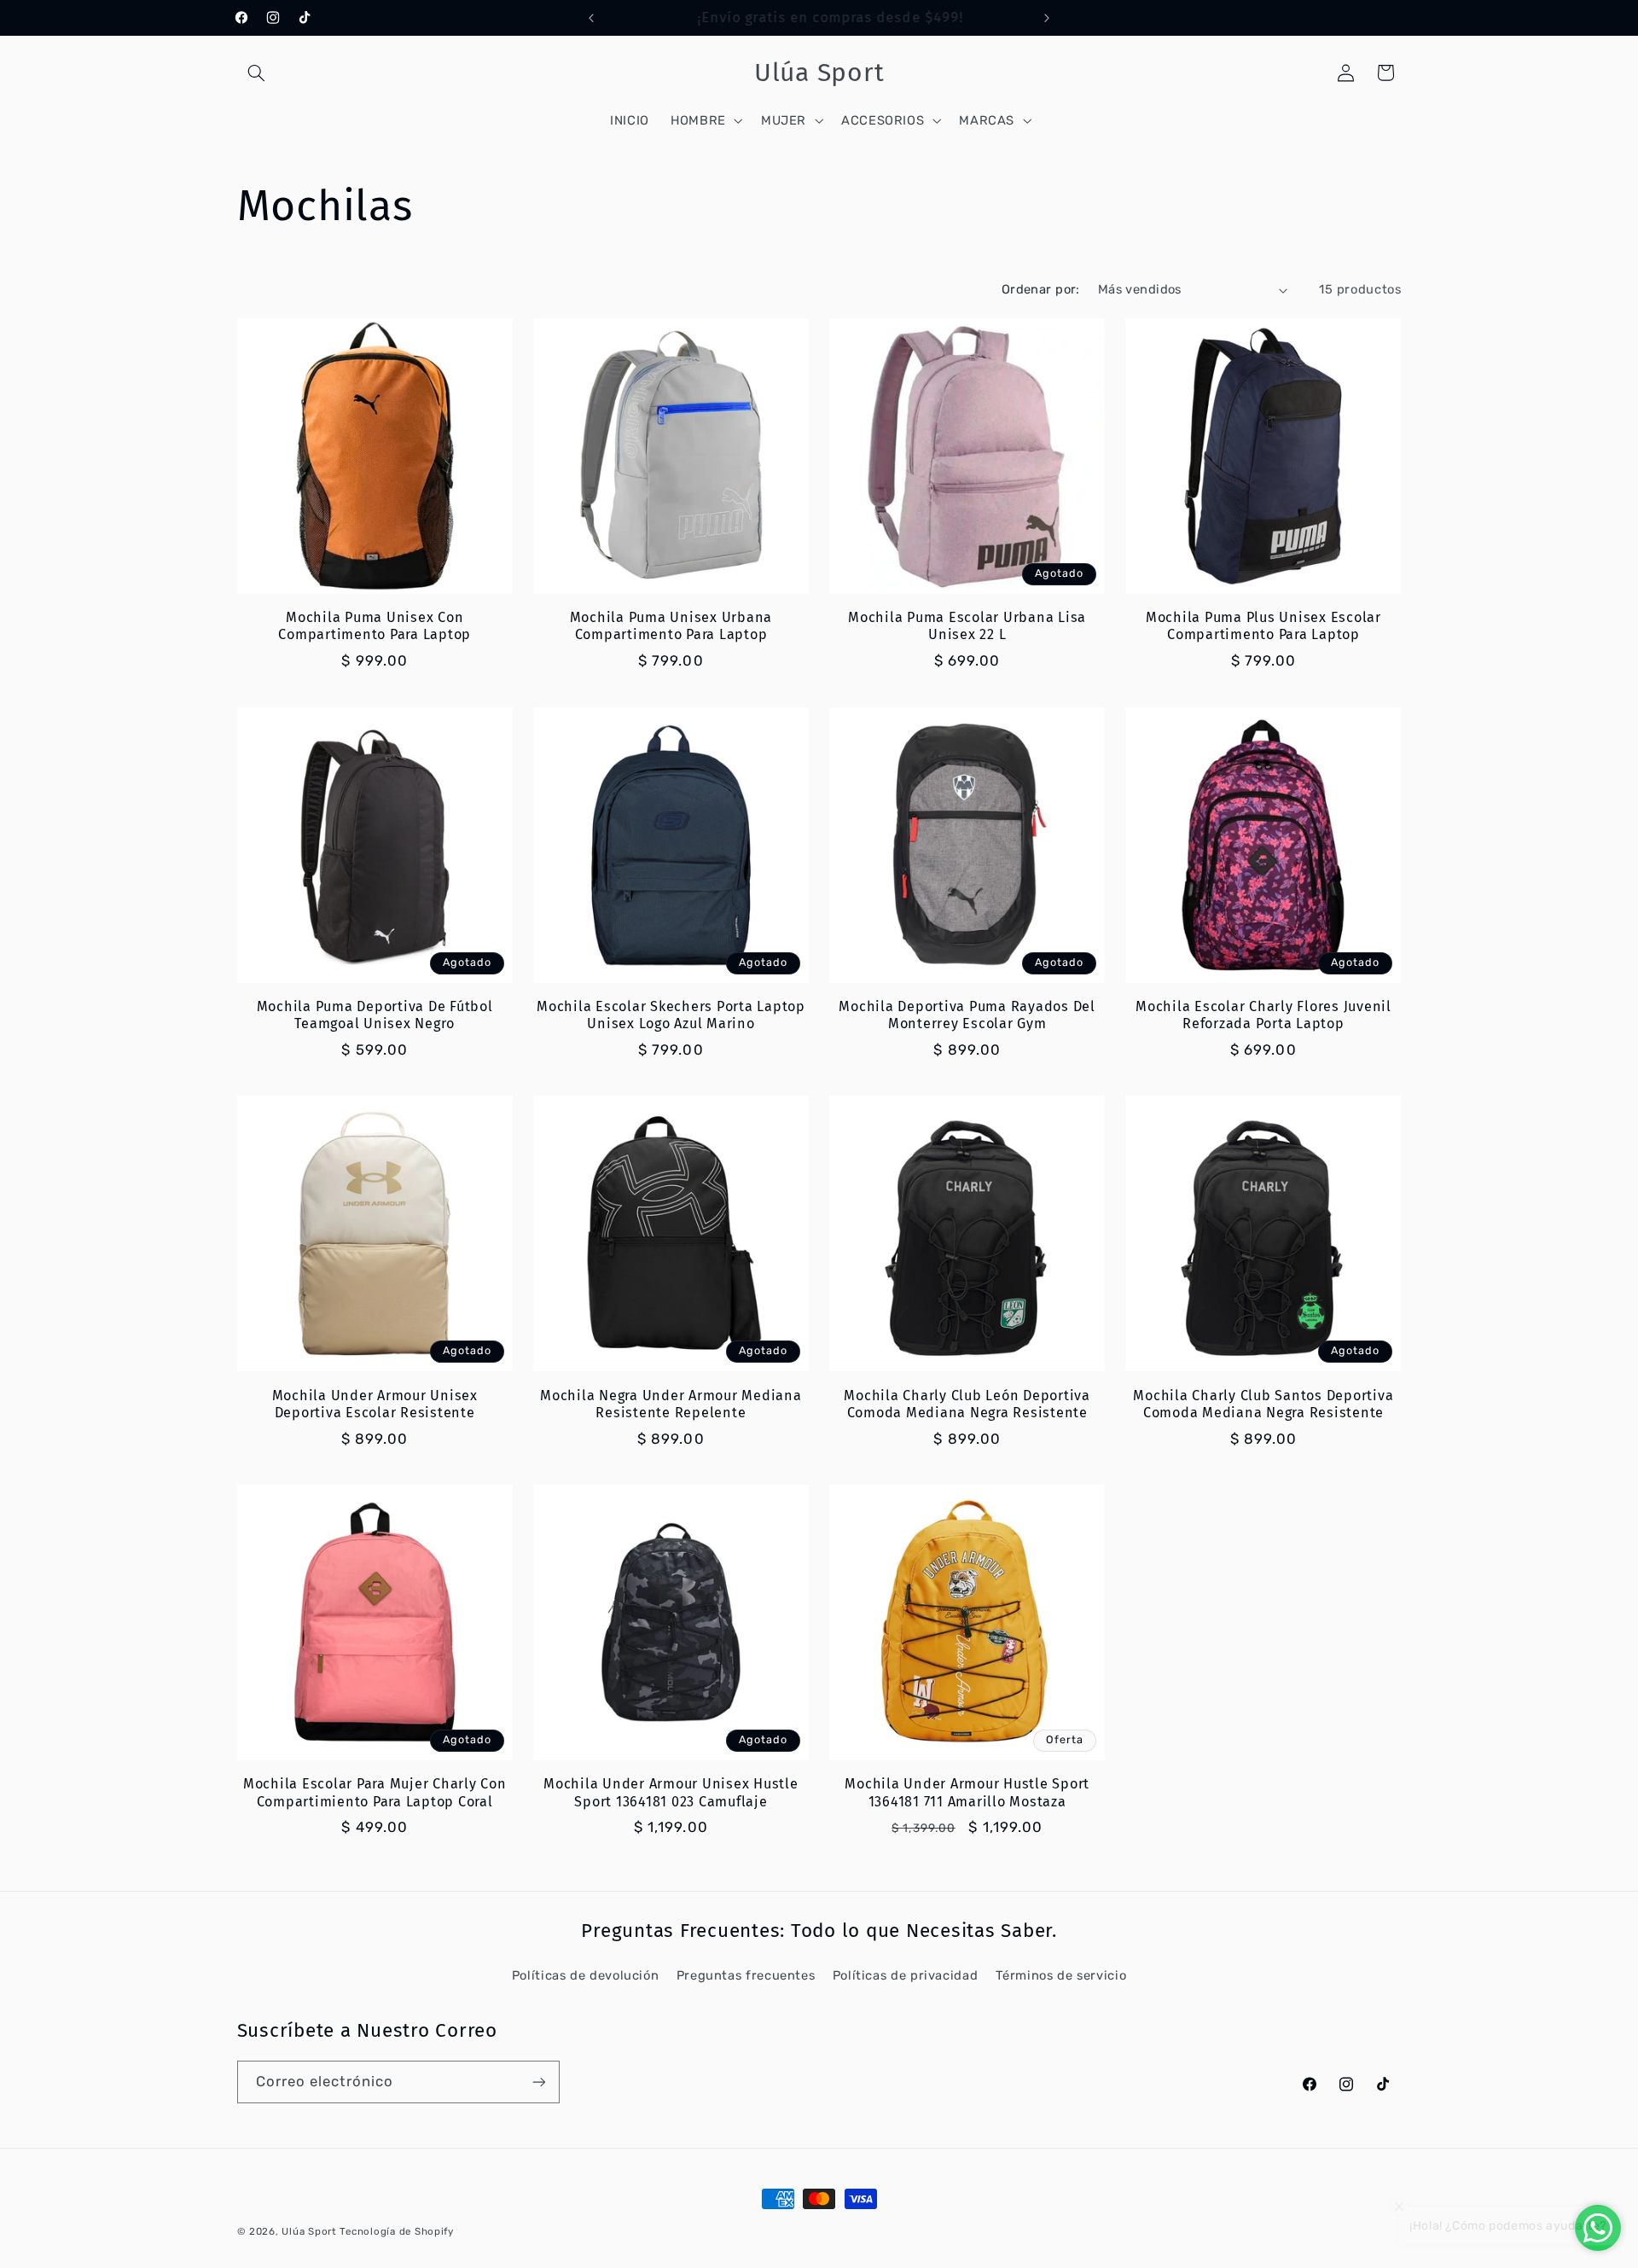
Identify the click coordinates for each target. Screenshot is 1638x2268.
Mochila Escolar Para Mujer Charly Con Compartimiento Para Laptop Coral (375, 1792)
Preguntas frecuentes (746, 1975)
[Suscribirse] (538, 2082)
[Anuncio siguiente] (1047, 18)
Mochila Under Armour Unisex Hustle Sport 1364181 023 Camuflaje (671, 1792)
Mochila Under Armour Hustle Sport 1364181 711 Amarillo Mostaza (967, 1792)
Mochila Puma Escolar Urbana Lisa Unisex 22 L (967, 626)
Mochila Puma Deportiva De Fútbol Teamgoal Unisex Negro (375, 1015)
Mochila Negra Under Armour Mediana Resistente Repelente (671, 1404)
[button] (257, 73)
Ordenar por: (1041, 289)
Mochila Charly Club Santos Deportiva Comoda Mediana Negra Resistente (1263, 1404)
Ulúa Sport (311, 2231)
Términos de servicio (1061, 1975)
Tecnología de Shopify (396, 2231)
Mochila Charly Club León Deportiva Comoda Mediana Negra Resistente (967, 1404)
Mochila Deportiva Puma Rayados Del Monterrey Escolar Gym (967, 1015)
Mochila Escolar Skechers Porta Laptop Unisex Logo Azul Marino (671, 1015)
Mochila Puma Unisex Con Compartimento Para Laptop (375, 626)
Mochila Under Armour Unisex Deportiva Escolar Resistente (375, 1404)
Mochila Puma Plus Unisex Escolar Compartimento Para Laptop (1263, 626)
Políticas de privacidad (906, 1975)
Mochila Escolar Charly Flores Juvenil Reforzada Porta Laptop (1263, 1015)
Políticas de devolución (586, 1975)
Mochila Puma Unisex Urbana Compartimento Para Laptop (671, 626)
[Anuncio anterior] (591, 18)
